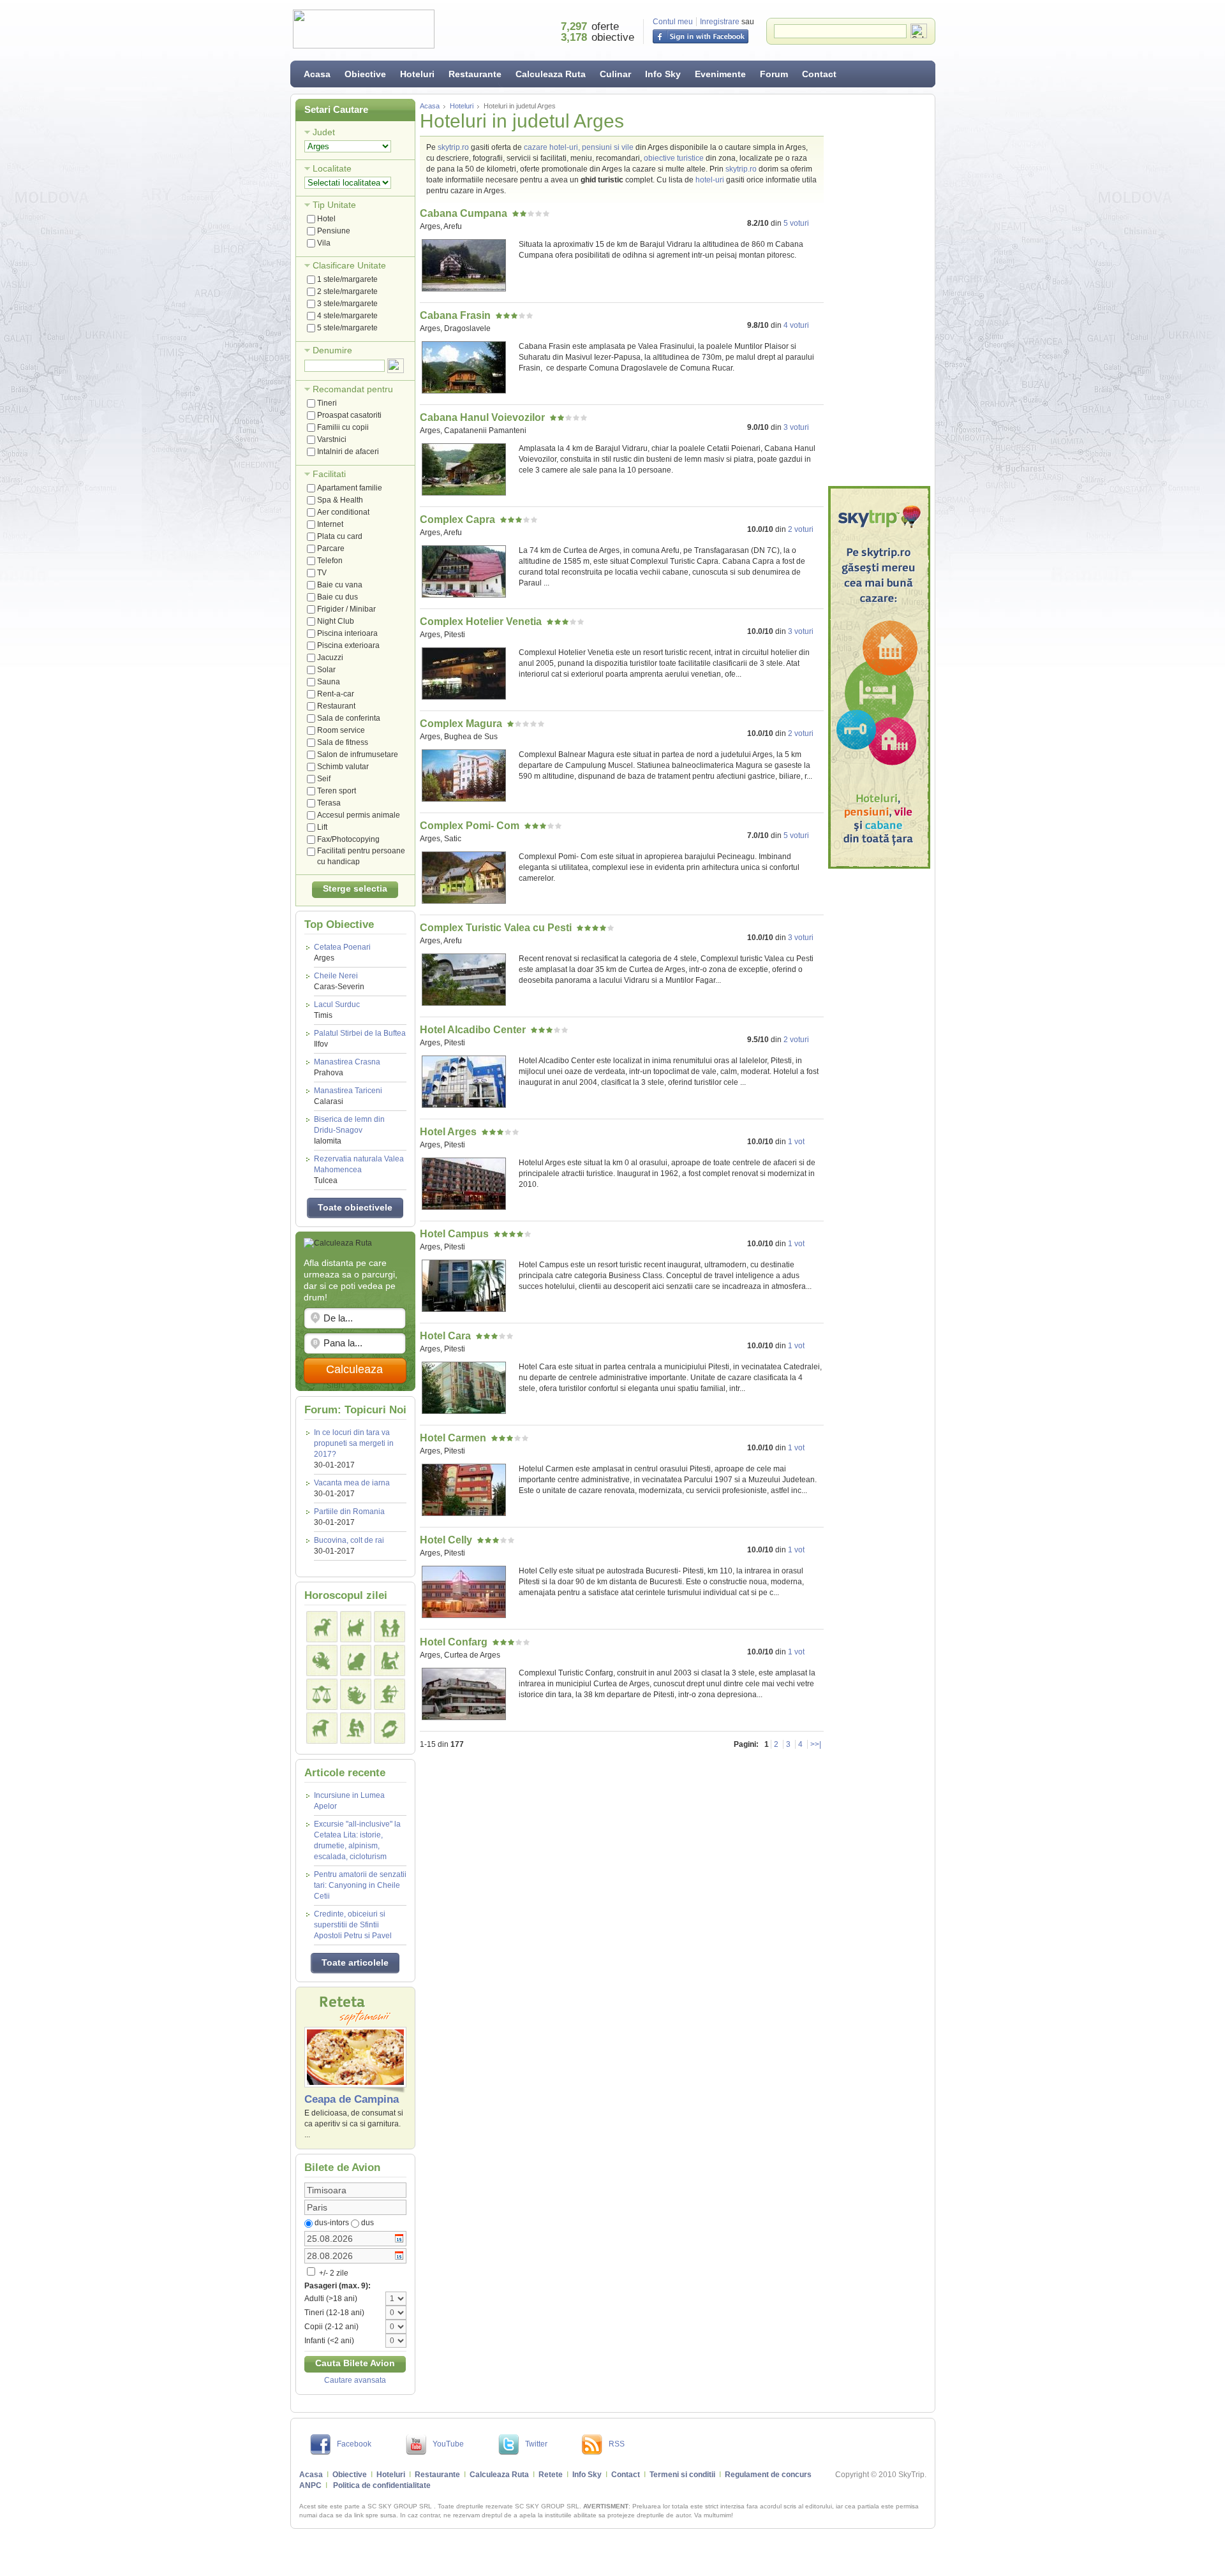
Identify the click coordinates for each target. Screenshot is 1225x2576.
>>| (816, 1744)
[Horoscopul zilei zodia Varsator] (356, 1728)
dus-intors (332, 2223)
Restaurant (336, 706)
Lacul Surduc (337, 1010)
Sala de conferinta (349, 718)
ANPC (310, 2485)
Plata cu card (340, 536)
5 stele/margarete (347, 328)
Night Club (336, 621)
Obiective (365, 74)
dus (367, 2223)
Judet (324, 132)
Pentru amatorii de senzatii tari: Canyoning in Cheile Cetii (360, 1885)
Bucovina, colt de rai (349, 1540)
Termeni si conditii (682, 2475)
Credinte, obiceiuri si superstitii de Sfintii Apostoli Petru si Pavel (353, 1925)
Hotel (326, 219)
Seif (324, 779)
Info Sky (663, 74)
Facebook (354, 2444)
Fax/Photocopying (348, 839)
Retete (551, 2475)
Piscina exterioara (348, 645)
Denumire (332, 350)
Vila (324, 243)
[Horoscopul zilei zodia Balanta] (322, 1694)
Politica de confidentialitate (382, 2485)
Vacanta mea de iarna (352, 1483)
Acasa (317, 74)
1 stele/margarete (347, 279)
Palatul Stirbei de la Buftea (360, 1039)
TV (322, 573)
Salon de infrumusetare (358, 754)
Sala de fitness (343, 742)
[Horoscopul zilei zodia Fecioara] (390, 1660)
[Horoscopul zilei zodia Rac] (322, 1660)
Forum (774, 74)
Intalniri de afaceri (348, 452)
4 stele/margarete (347, 316)
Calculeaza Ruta (551, 74)
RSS (617, 2444)
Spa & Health (340, 500)
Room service (341, 730)
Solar (326, 670)
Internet (330, 524)
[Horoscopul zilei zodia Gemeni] (390, 1627)
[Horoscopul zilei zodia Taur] (356, 1627)
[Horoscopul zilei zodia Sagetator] (390, 1694)
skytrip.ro (453, 147)
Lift (322, 827)
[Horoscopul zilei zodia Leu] (356, 1660)
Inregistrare (720, 22)
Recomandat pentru (353, 389)
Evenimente (720, 74)
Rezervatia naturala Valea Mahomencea (359, 1170)
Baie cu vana (340, 585)
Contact (819, 74)
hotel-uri (710, 180)
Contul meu (673, 22)
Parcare (331, 548)
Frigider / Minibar (346, 609)
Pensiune (334, 231)
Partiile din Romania (349, 1512)
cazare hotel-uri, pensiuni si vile (579, 147)
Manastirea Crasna (347, 1067)
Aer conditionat (343, 512)
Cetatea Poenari (342, 953)
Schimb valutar (343, 767)
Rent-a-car (336, 694)
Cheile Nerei (339, 981)
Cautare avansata (355, 2380)
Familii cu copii (343, 427)
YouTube (448, 2444)
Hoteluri (417, 74)
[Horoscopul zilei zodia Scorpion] (356, 1694)
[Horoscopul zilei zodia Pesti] (390, 1728)
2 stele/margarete (347, 291)
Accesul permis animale (359, 815)
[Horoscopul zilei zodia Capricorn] (322, 1728)
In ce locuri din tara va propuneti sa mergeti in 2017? (354, 1443)
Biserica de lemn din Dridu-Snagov (349, 1130)
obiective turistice (674, 158)
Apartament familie (350, 488)
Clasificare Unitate (349, 265)
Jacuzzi (330, 658)
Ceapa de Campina (352, 2099)
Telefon (330, 561)
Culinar (615, 74)
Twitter (536, 2444)
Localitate (332, 168)
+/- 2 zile (333, 2273)
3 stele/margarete (347, 304)
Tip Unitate (334, 205)
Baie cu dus (338, 597)
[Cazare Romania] (879, 677)
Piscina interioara (347, 633)
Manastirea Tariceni (348, 1096)
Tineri (327, 403)
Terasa (329, 803)
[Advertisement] (879, 290)
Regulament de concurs (768, 2475)
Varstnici (332, 439)
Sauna (329, 682)
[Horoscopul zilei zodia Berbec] (322, 1627)
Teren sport (337, 791)
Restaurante (475, 74)
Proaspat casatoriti (349, 415)
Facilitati (329, 474)
